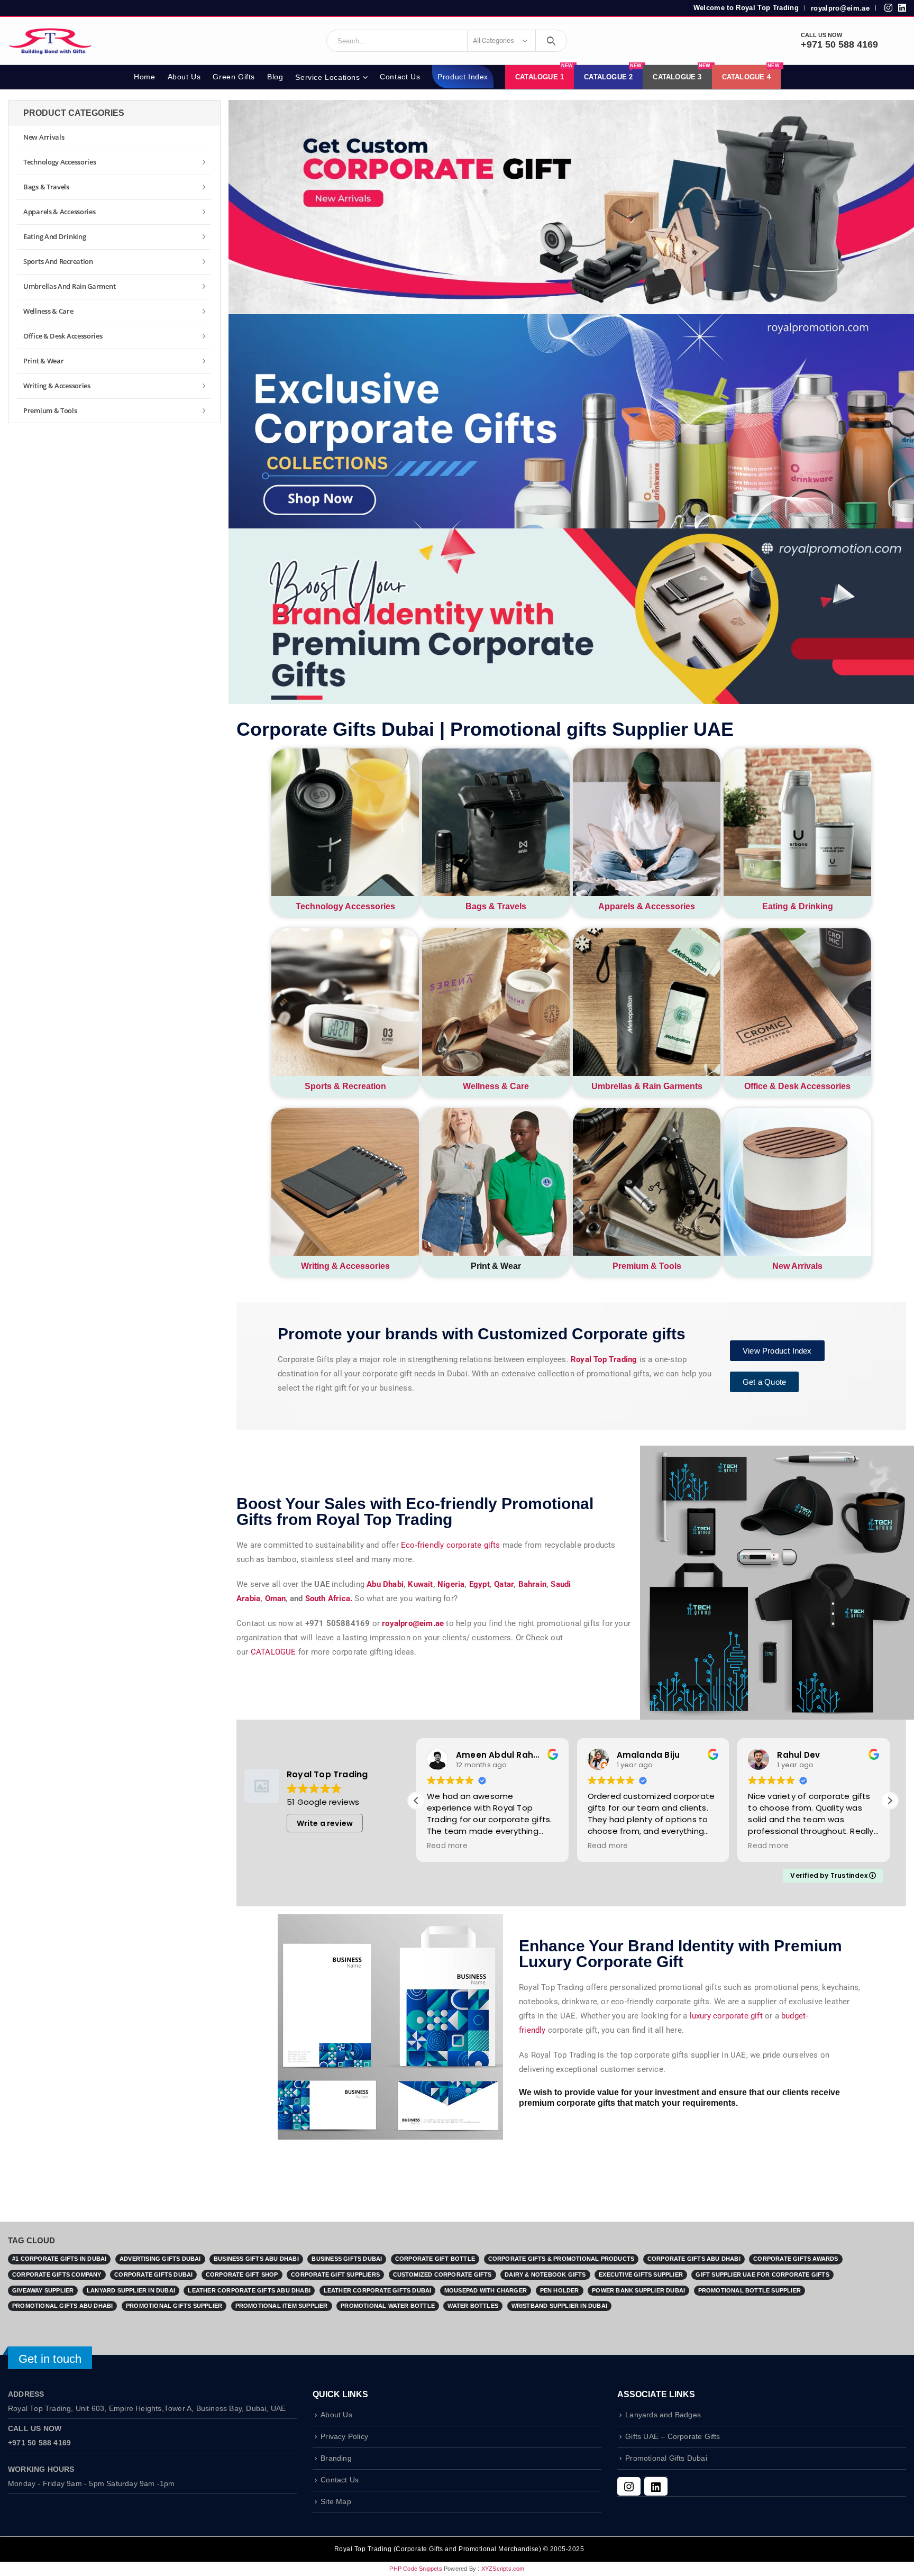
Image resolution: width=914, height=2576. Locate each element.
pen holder (560, 2290)
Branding (336, 2458)
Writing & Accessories (345, 1266)
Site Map (336, 2502)
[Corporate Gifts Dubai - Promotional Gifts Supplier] (50, 41)
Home (144, 77)
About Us (184, 77)
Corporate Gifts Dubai (153, 2274)
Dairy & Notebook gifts (545, 2274)
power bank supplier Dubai (638, 2290)
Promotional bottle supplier (750, 2290)
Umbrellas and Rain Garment (69, 286)
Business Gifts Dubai (347, 2259)
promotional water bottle (388, 2306)
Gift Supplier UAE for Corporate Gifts (762, 2274)
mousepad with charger (486, 2290)
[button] (890, 1801)
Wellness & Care (496, 1086)
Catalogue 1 (544, 73)
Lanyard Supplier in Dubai (131, 2290)
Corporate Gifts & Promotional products (561, 2259)
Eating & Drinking (798, 906)
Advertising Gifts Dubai (160, 2259)
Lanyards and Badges (663, 2415)
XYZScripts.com (503, 2569)
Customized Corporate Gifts (442, 2274)
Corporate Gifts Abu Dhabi (694, 2259)
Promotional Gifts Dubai (666, 2458)
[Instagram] (629, 2486)
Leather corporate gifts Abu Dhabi (249, 2290)
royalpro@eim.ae (840, 8)
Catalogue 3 (682, 73)
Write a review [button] (325, 1823)
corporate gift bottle (435, 2259)
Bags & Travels (496, 906)
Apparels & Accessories (647, 906)
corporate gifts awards (796, 2259)
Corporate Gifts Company (57, 2274)
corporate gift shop (242, 2274)
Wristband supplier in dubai (559, 2306)
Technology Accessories (345, 906)
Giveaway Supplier (43, 2290)
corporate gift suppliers (335, 2274)
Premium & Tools (647, 1266)
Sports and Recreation (58, 261)
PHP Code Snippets (415, 2569)
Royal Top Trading (604, 1359)
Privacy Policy (344, 2437)
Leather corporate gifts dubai (378, 2290)
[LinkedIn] (656, 2486)
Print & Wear (43, 361)
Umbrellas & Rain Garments (647, 1086)
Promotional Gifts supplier (174, 2306)
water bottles (473, 2306)
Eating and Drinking (54, 236)
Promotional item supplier (282, 2306)
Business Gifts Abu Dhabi (256, 2259)
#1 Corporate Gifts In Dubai (59, 2259)
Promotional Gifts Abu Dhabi (62, 2306)
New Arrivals (797, 1266)
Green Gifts (234, 77)
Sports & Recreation (345, 1086)
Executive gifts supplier (641, 2274)
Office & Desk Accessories (797, 1086)
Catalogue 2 (613, 73)
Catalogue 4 (751, 73)
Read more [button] (447, 1846)
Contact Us (400, 77)
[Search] (551, 41)
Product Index (463, 77)
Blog (275, 77)
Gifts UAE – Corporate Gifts (673, 2437)
